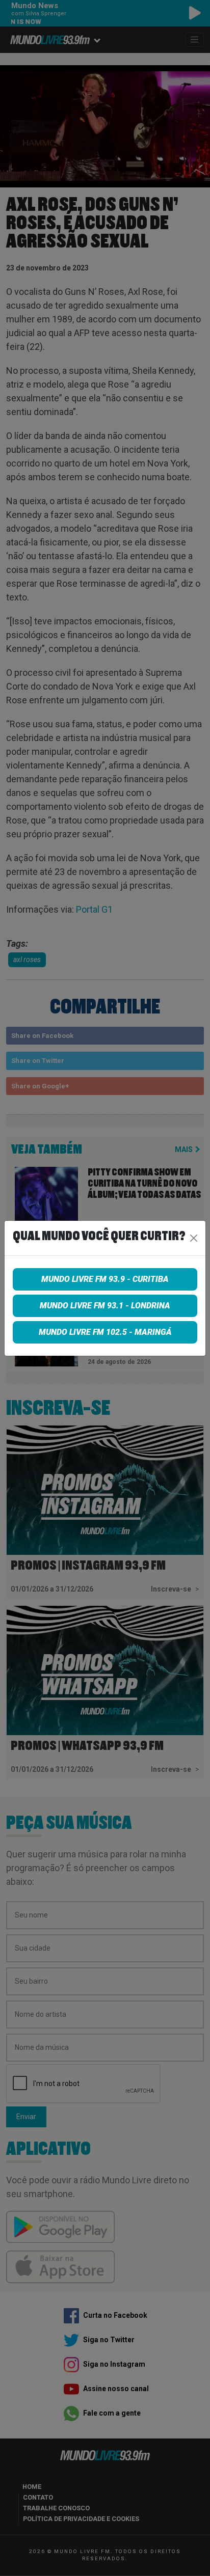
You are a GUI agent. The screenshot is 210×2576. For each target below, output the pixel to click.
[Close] (194, 1238)
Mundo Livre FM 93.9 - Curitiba (105, 1279)
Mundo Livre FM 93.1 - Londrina (105, 1306)
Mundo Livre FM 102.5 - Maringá (105, 1332)
